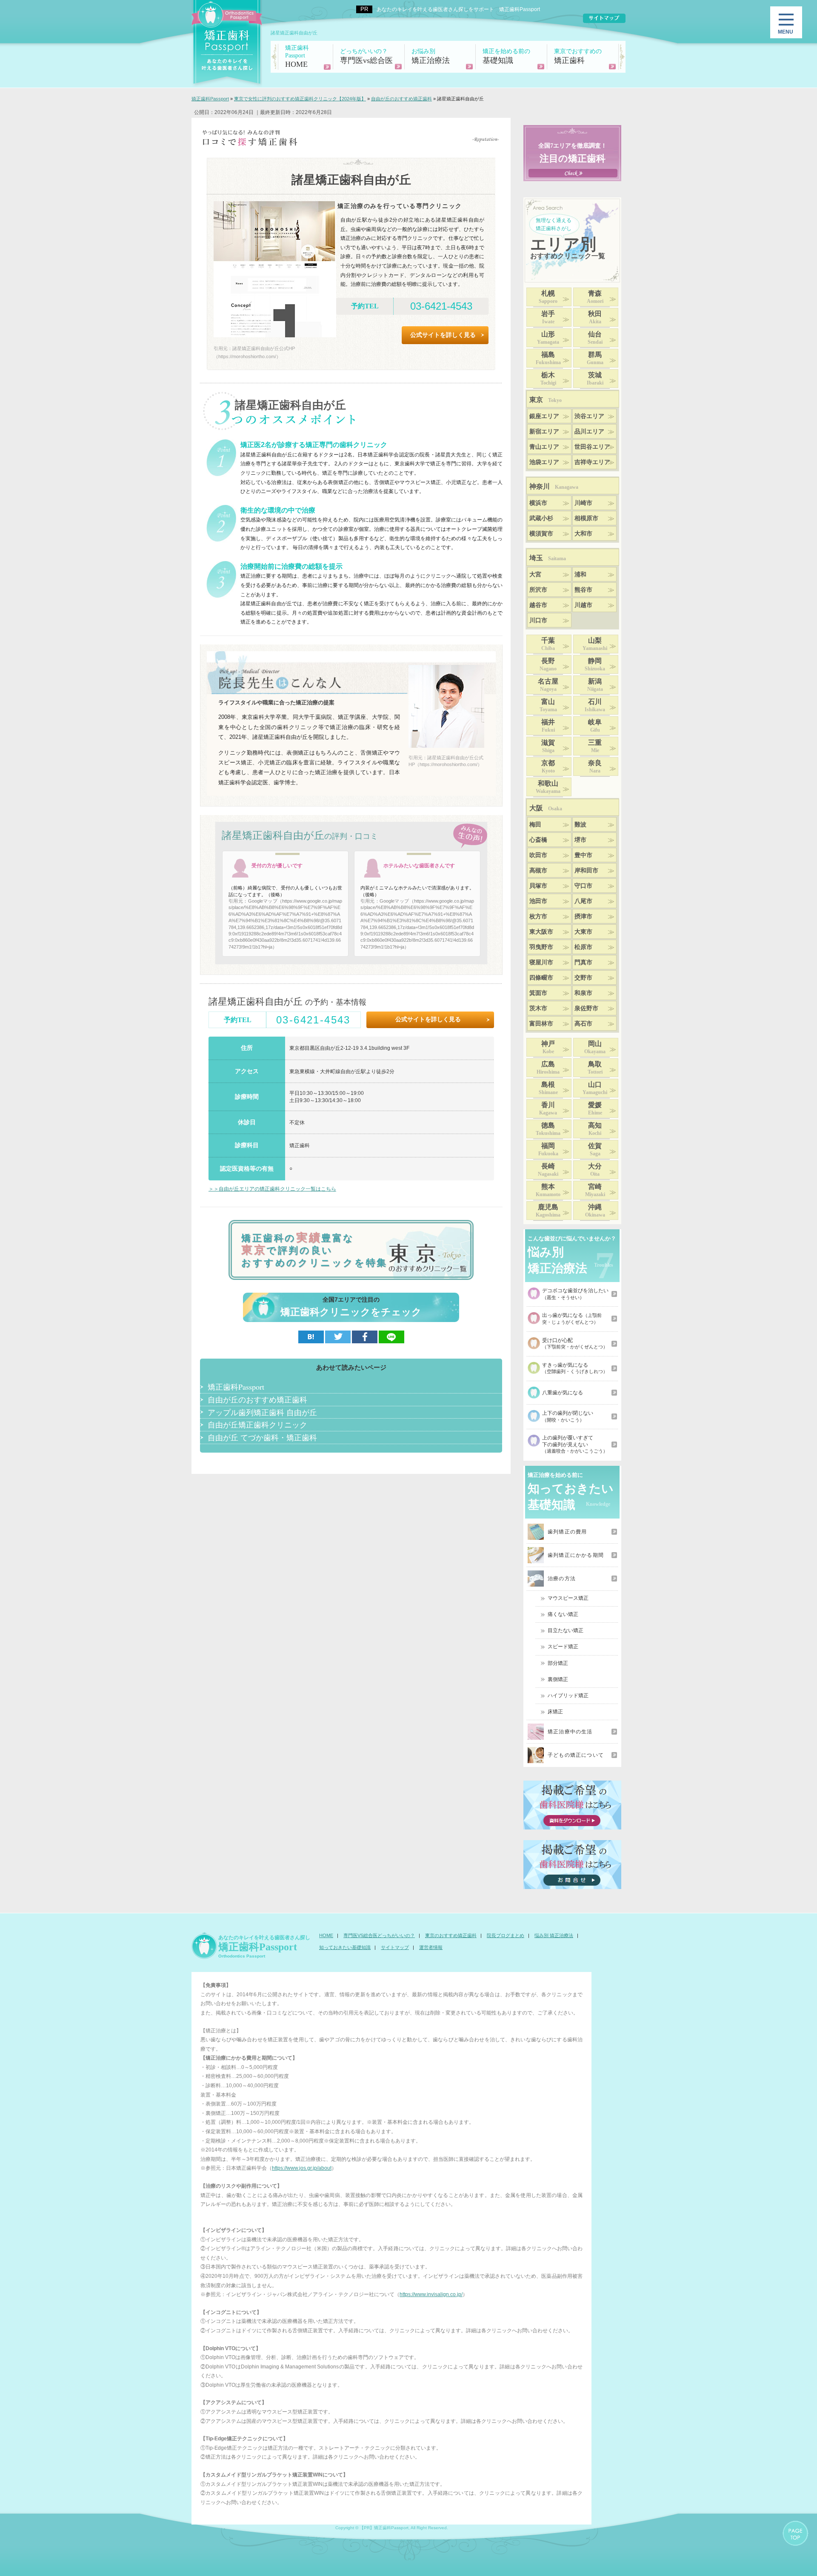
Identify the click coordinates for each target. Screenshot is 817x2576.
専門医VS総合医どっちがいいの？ (379, 1935)
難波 (580, 825)
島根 (548, 1088)
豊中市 (583, 855)
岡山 (595, 1047)
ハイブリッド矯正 (568, 1695)
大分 (595, 1170)
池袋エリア (544, 462)
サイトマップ (395, 1947)
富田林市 (541, 1024)
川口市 (538, 620)
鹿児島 (548, 1211)
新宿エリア (544, 432)
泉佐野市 (586, 1008)
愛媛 (595, 1108)
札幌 (548, 297)
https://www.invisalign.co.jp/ (431, 2294)
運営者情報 (431, 1947)
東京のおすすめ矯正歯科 (451, 1935)
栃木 (548, 379)
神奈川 (554, 486)
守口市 (583, 886)
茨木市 (538, 1008)
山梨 (595, 644)
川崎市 (583, 503)
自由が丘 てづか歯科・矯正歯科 (262, 1437)
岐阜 (595, 726)
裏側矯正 (558, 1679)
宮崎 (595, 1190)
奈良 (595, 767)
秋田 (595, 317)
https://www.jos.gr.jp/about (302, 2168)
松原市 (583, 947)
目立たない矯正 (566, 1630)
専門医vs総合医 (366, 56)
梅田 (535, 825)
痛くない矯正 (563, 1614)
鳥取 (595, 1068)
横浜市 (538, 503)
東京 (546, 400)
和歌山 (548, 787)
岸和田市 (586, 871)
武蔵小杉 (541, 518)
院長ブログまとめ (506, 1935)
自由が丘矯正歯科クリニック (257, 1425)
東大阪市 (541, 932)
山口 (595, 1088)
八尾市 (583, 901)
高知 (595, 1129)
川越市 (583, 605)
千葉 (548, 644)
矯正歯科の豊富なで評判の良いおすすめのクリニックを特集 (314, 1250)
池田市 (538, 901)
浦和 (580, 574)
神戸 (548, 1047)
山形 (548, 338)
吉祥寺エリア (592, 462)
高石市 (583, 1024)
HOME (297, 57)
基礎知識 (506, 56)
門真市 (583, 962)
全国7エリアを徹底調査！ (573, 153)
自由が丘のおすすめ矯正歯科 (257, 1399)
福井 (548, 726)
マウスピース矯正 (568, 1598)
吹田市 (538, 855)
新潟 (595, 685)
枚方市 (538, 916)
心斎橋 (538, 840)
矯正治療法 (431, 56)
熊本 (548, 1190)
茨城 (595, 379)
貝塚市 (538, 886)
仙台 (595, 338)
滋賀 (548, 746)
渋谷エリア (589, 416)
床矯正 (555, 1712)
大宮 (535, 574)
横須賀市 (541, 534)
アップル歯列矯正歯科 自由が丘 (262, 1412)
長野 (548, 664)
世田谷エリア (592, 447)
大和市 (583, 534)
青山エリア (544, 447)
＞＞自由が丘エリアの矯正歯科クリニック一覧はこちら (272, 1189)
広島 (548, 1068)
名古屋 (548, 685)
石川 (595, 705)
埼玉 (548, 558)
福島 (548, 358)
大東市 (583, 932)
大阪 (546, 808)
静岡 (595, 664)
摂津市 (583, 916)
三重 (595, 746)
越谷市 (538, 605)
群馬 (595, 358)
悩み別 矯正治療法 (554, 1935)
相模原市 (586, 518)
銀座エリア (544, 416)
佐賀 (595, 1149)
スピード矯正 (563, 1647)
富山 (548, 705)
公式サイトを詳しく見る (443, 335)
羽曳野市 (541, 947)
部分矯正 (558, 1663)
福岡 (548, 1149)
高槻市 (538, 871)
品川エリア (589, 432)
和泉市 (583, 993)
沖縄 (595, 1211)
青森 (595, 297)
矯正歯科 (578, 56)
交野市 (583, 978)
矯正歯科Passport (236, 1387)
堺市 (580, 840)
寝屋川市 (541, 962)
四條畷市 (541, 978)
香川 (548, 1108)
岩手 (548, 317)
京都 (548, 767)
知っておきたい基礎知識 (345, 1947)
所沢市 (538, 590)
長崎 (548, 1170)
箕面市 (538, 993)
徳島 (548, 1129)
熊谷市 (583, 590)
